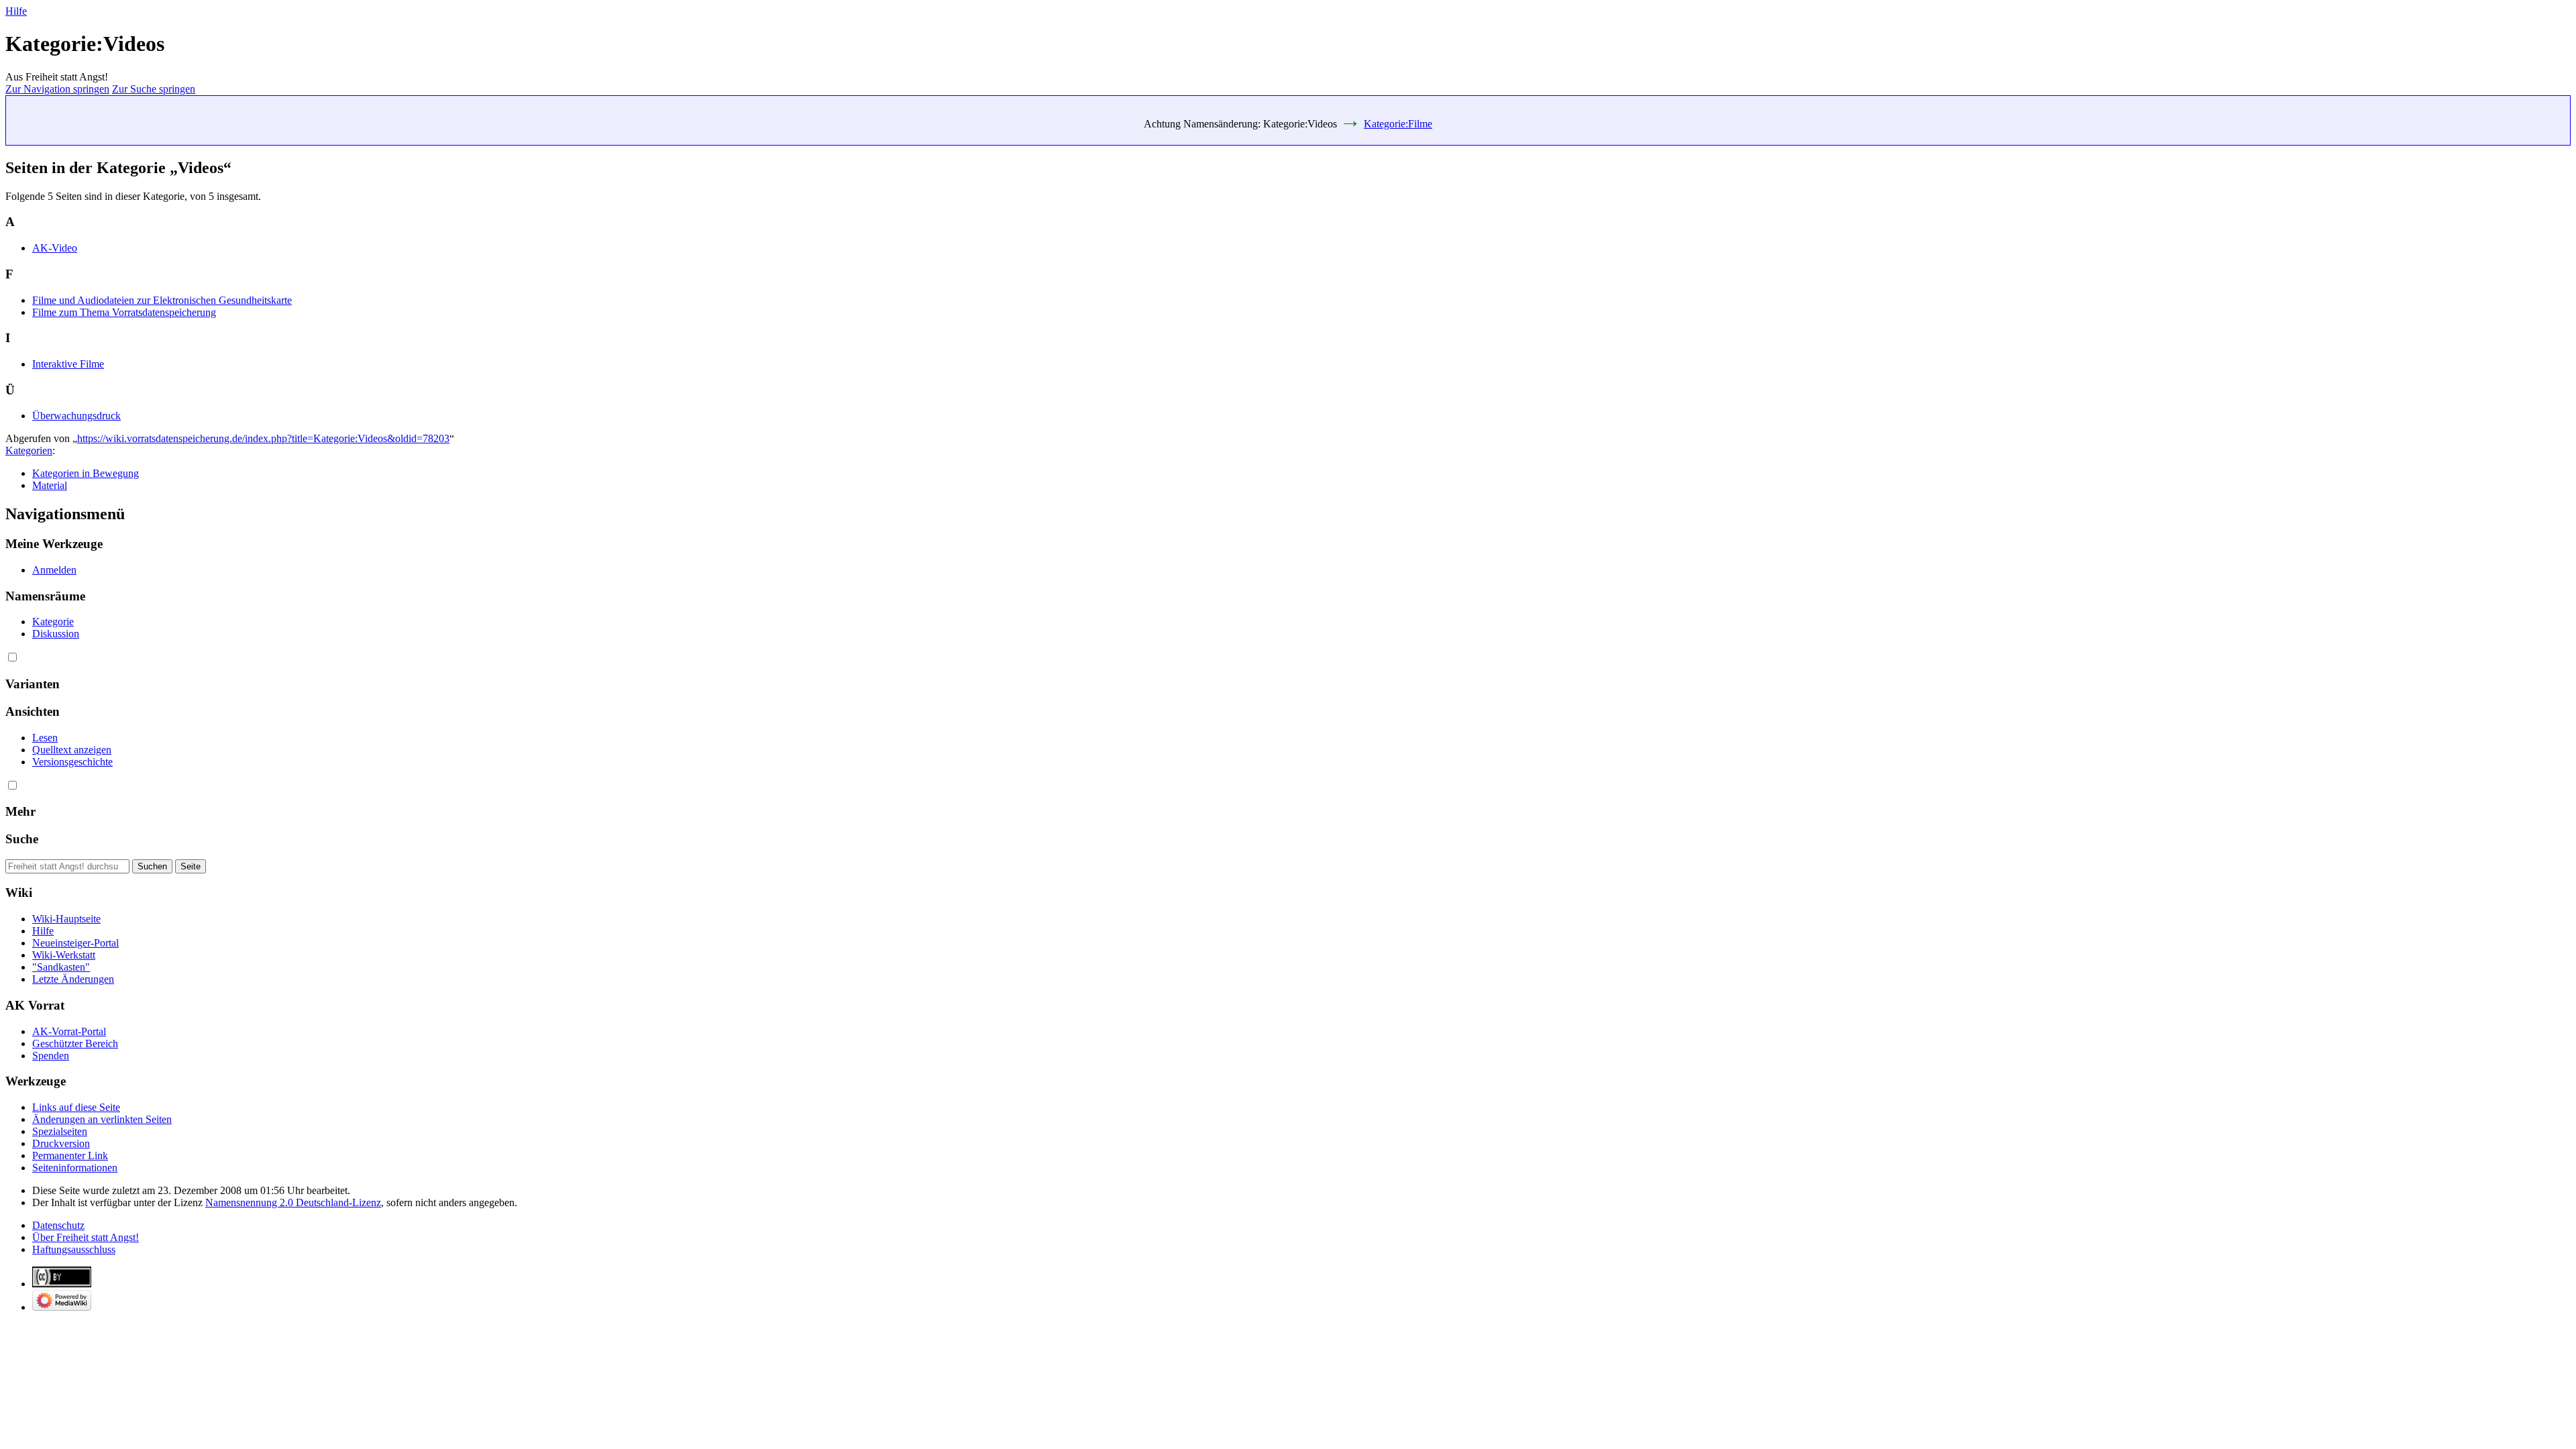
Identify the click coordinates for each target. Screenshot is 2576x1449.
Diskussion (56, 634)
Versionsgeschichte (72, 762)
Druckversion (61, 1143)
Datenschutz (58, 1225)
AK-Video (55, 248)
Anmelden (54, 570)
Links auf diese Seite (76, 1107)
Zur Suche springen (154, 89)
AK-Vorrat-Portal (69, 1031)
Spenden (51, 1056)
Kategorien (29, 450)
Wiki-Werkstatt (64, 955)
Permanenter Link (70, 1156)
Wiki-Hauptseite (66, 919)
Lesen (45, 738)
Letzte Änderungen (73, 979)
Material (50, 485)
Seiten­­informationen (75, 1168)
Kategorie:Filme (1398, 124)
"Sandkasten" (61, 967)
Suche (22, 839)
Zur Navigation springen (57, 89)
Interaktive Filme (68, 364)
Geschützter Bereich (75, 1043)
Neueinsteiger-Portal (75, 943)
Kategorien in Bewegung (86, 473)
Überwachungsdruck (76, 416)
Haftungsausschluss (74, 1249)
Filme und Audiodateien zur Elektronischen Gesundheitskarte (162, 300)
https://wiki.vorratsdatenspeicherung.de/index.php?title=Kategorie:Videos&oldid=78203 (263, 438)
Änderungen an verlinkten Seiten (102, 1119)
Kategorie (53, 622)
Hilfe (16, 11)
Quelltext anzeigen (72, 750)
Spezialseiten (60, 1131)
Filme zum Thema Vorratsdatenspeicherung (124, 312)
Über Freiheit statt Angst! (86, 1237)
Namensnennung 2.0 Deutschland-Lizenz (293, 1202)
